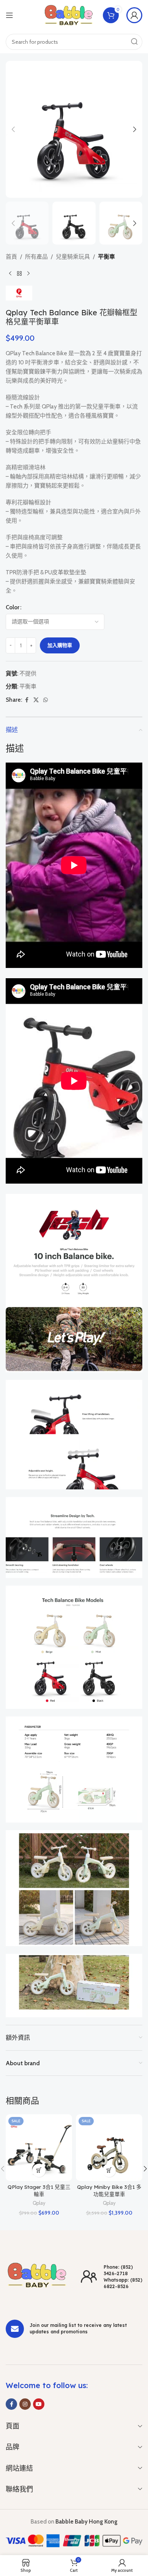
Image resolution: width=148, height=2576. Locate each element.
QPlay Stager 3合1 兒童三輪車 (39, 2190)
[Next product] (28, 273)
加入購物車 (60, 645)
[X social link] (36, 700)
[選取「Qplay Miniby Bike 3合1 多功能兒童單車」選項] (109, 2170)
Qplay (39, 2203)
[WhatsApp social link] (46, 700)
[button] (13, 129)
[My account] (134, 15)
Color (13, 607)
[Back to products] (19, 273)
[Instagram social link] (25, 2404)
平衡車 (106, 257)
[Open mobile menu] (9, 15)
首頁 (11, 257)
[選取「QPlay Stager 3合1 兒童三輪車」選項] (39, 2170)
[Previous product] (10, 273)
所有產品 (36, 257)
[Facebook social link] (27, 700)
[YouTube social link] (39, 2404)
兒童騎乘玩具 (73, 257)
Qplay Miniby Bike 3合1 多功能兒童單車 (109, 2190)
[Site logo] (69, 15)
